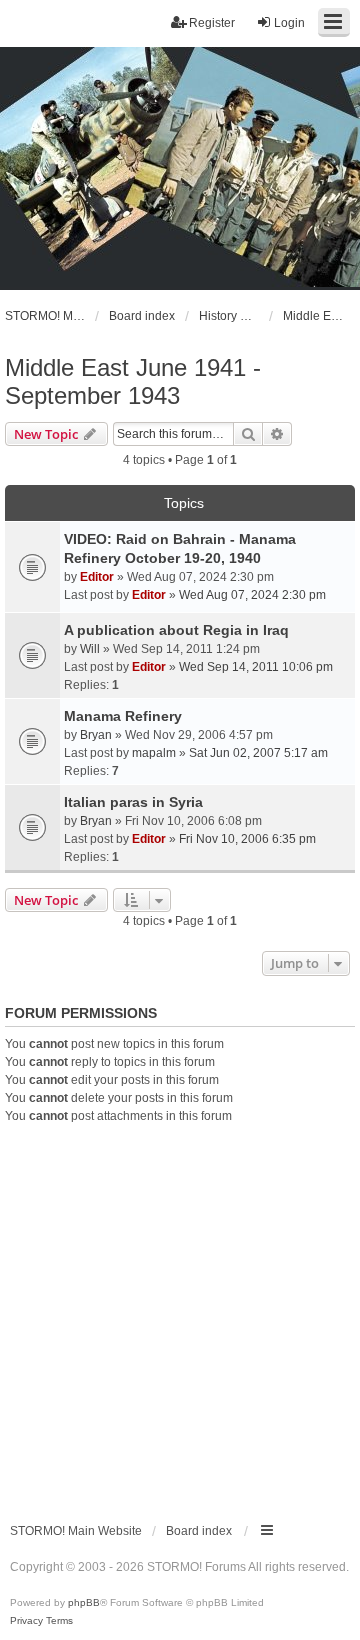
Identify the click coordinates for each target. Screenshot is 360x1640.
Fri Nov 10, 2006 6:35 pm (247, 839)
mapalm (154, 753)
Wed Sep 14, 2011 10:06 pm (256, 667)
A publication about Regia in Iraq (176, 630)
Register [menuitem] (212, 23)
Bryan (96, 735)
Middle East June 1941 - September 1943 (133, 381)
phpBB (84, 1602)
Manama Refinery (123, 716)
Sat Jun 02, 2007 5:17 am (258, 753)
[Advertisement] (180, 1315)
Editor (97, 577)
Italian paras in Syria (133, 802)
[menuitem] (26, 1621)
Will (90, 649)
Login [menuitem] (289, 23)
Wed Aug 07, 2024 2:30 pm (252, 595)
